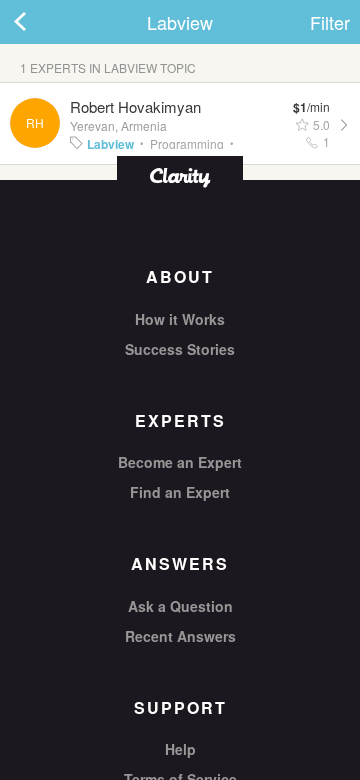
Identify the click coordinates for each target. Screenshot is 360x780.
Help (180, 749)
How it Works (180, 319)
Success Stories (180, 349)
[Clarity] (180, 175)
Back (40, 22)
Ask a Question (180, 606)
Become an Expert (180, 462)
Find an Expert (180, 492)
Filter (330, 22)
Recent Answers (180, 636)
